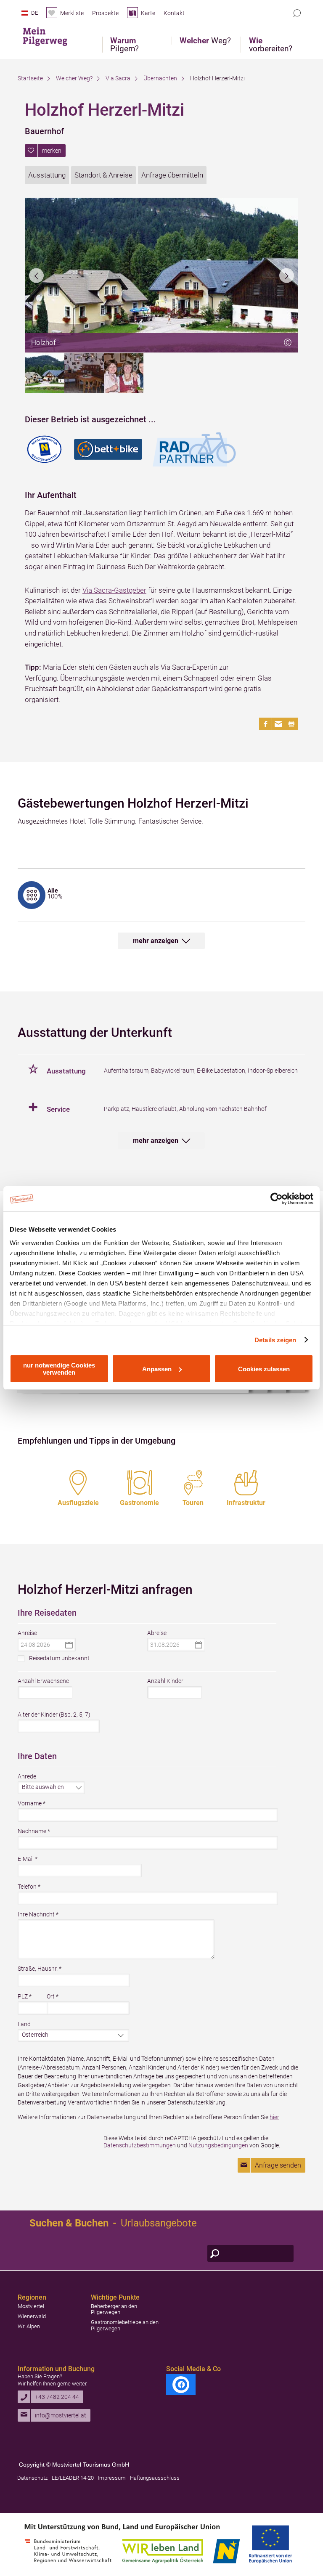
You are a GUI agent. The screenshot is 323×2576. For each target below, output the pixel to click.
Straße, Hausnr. (40, 1969)
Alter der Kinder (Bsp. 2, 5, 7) (54, 1715)
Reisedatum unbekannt (59, 1658)
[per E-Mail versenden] (278, 724)
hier (274, 2117)
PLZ (25, 1996)
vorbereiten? (271, 45)
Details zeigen (275, 1340)
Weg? (205, 41)
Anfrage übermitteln (172, 175)
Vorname (32, 1803)
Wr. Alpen (29, 2326)
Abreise (157, 1633)
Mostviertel (31, 2306)
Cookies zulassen (264, 1369)
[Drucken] (291, 724)
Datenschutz (32, 2478)
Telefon (29, 1887)
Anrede (27, 1776)
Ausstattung (47, 175)
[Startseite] (51, 35)
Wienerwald (32, 2316)
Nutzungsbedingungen (218, 2145)
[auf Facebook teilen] (265, 724)
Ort (53, 1996)
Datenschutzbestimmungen (140, 2145)
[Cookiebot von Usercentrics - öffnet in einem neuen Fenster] (277, 1199)
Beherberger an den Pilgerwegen (114, 2309)
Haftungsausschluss (155, 2478)
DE (34, 13)
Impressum (112, 2478)
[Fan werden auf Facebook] (181, 2385)
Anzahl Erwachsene (43, 1681)
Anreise (27, 1633)
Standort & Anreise (103, 175)
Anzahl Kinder (165, 1681)
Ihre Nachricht (38, 1914)
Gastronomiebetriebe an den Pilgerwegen (125, 2325)
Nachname (34, 1831)
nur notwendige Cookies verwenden (59, 1369)
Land (24, 2024)
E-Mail (28, 1859)
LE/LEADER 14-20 (73, 2478)
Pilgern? (124, 45)
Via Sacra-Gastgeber (114, 590)
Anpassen (157, 1369)
